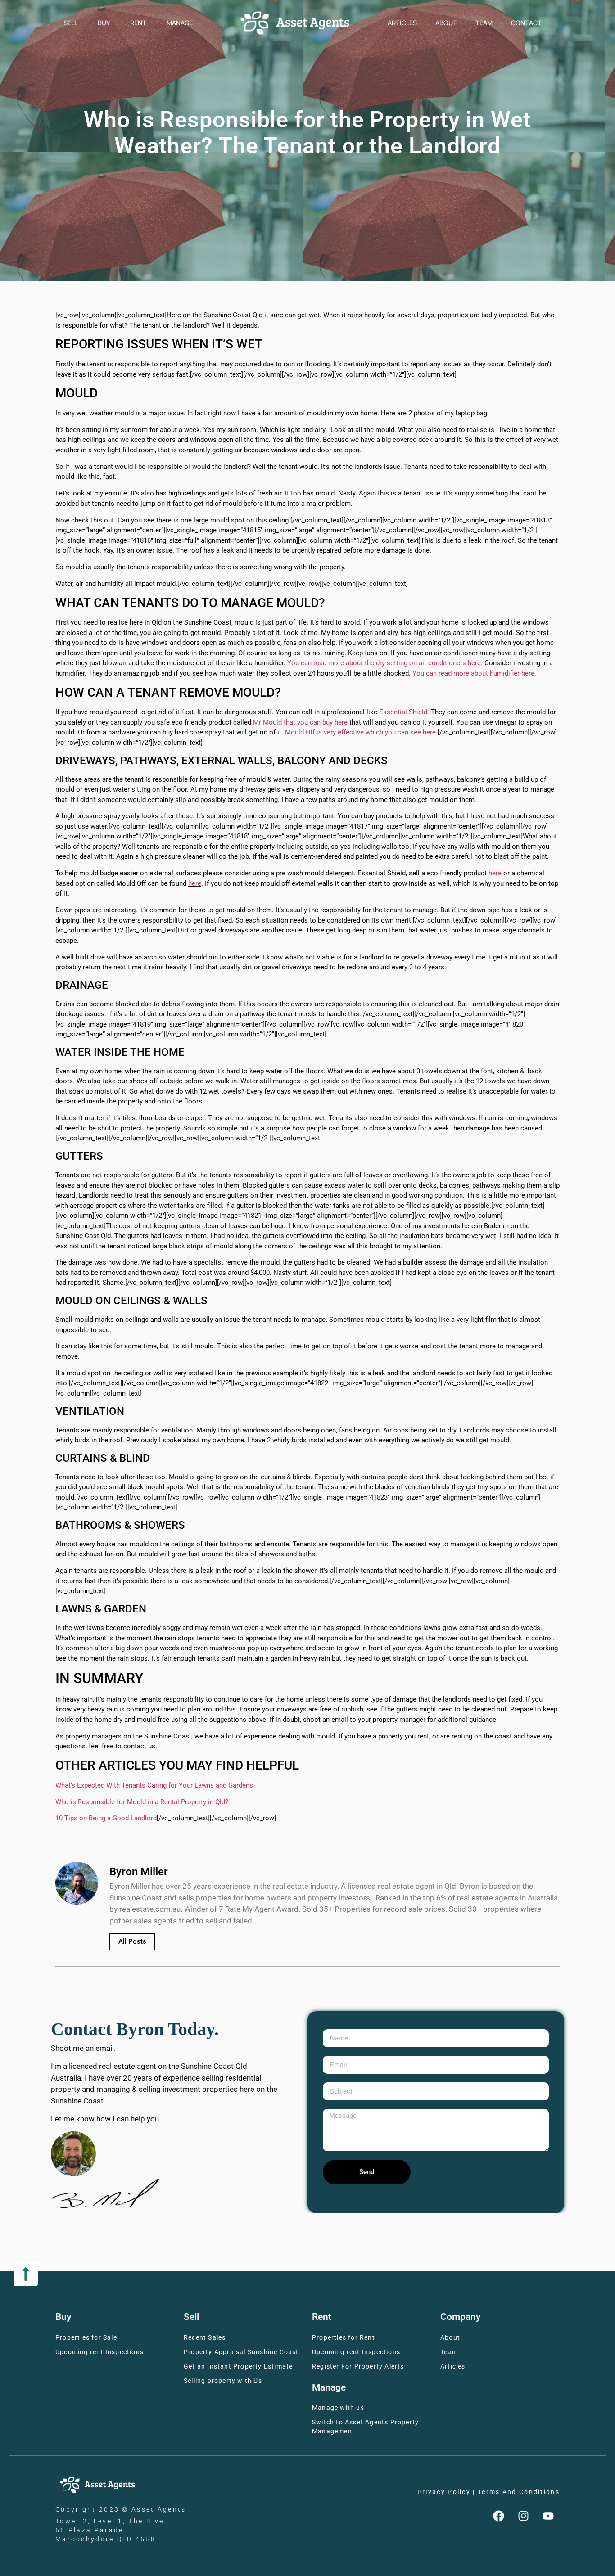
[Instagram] (524, 2516)
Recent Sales (205, 2338)
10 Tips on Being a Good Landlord (106, 1818)
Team (484, 23)
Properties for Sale (86, 2338)
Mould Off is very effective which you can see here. (361, 732)
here (495, 873)
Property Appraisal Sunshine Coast (241, 2352)
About (446, 23)
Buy (104, 23)
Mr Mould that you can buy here (300, 722)
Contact (526, 23)
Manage (180, 23)
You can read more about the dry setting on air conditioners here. (385, 663)
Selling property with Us (223, 2381)
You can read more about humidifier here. (474, 673)
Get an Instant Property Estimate (238, 2367)
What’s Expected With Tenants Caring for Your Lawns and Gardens (154, 1785)
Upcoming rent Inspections (99, 2352)
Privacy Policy (444, 2492)
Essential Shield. (404, 712)
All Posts (132, 1941)
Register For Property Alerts (358, 2367)
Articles (402, 23)
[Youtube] (548, 2516)
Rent (138, 23)
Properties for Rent (344, 2338)
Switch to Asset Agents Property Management (365, 2427)
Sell (70, 23)
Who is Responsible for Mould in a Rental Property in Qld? (142, 1802)
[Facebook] (499, 2516)
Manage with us (338, 2408)
